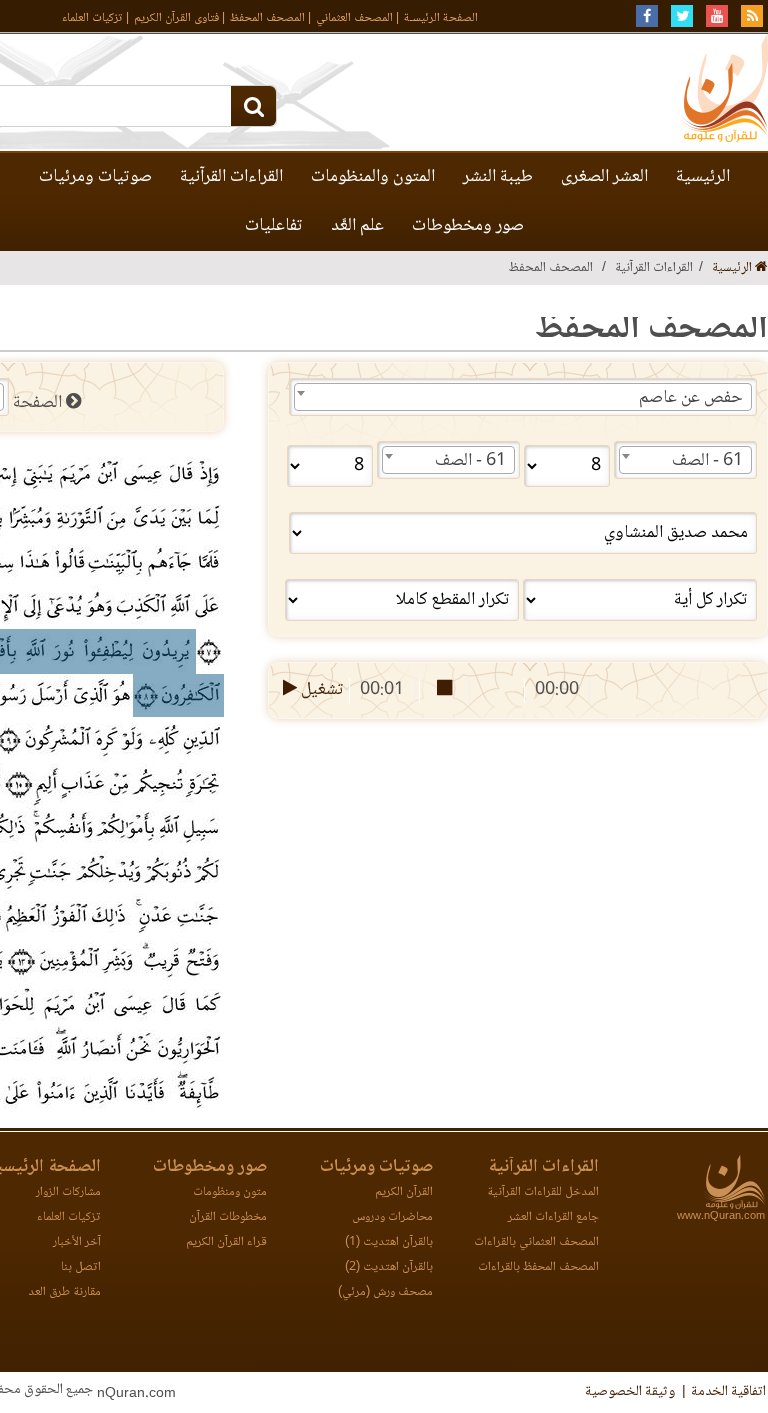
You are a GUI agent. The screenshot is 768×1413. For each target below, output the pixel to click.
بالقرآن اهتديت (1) (389, 1242)
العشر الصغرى (604, 177)
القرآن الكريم (404, 1192)
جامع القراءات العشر (553, 1217)
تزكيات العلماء (92, 18)
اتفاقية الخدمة (728, 1392)
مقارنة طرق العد (64, 1292)
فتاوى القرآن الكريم (176, 18)
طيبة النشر (498, 177)
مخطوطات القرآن (228, 1217)
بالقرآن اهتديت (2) (389, 1267)
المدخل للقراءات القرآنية (543, 1192)
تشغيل (320, 690)
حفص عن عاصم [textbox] (691, 398)
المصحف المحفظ (267, 18)
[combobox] (523, 397)
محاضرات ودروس (392, 1217)
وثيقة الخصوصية (630, 1392)
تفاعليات (274, 226)
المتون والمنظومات (373, 177)
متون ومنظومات (230, 1192)
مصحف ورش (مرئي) (385, 1292)
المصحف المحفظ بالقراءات (538, 1267)
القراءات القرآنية (231, 177)
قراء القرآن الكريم (226, 1242)
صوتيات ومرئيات (95, 177)
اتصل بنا (81, 1267)
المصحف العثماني (354, 18)
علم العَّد (357, 226)
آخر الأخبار (77, 1242)
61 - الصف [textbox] (707, 461)
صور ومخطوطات (468, 226)
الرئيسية (703, 177)
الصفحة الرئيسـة (441, 18)
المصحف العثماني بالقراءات (536, 1242)
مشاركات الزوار (68, 1192)
